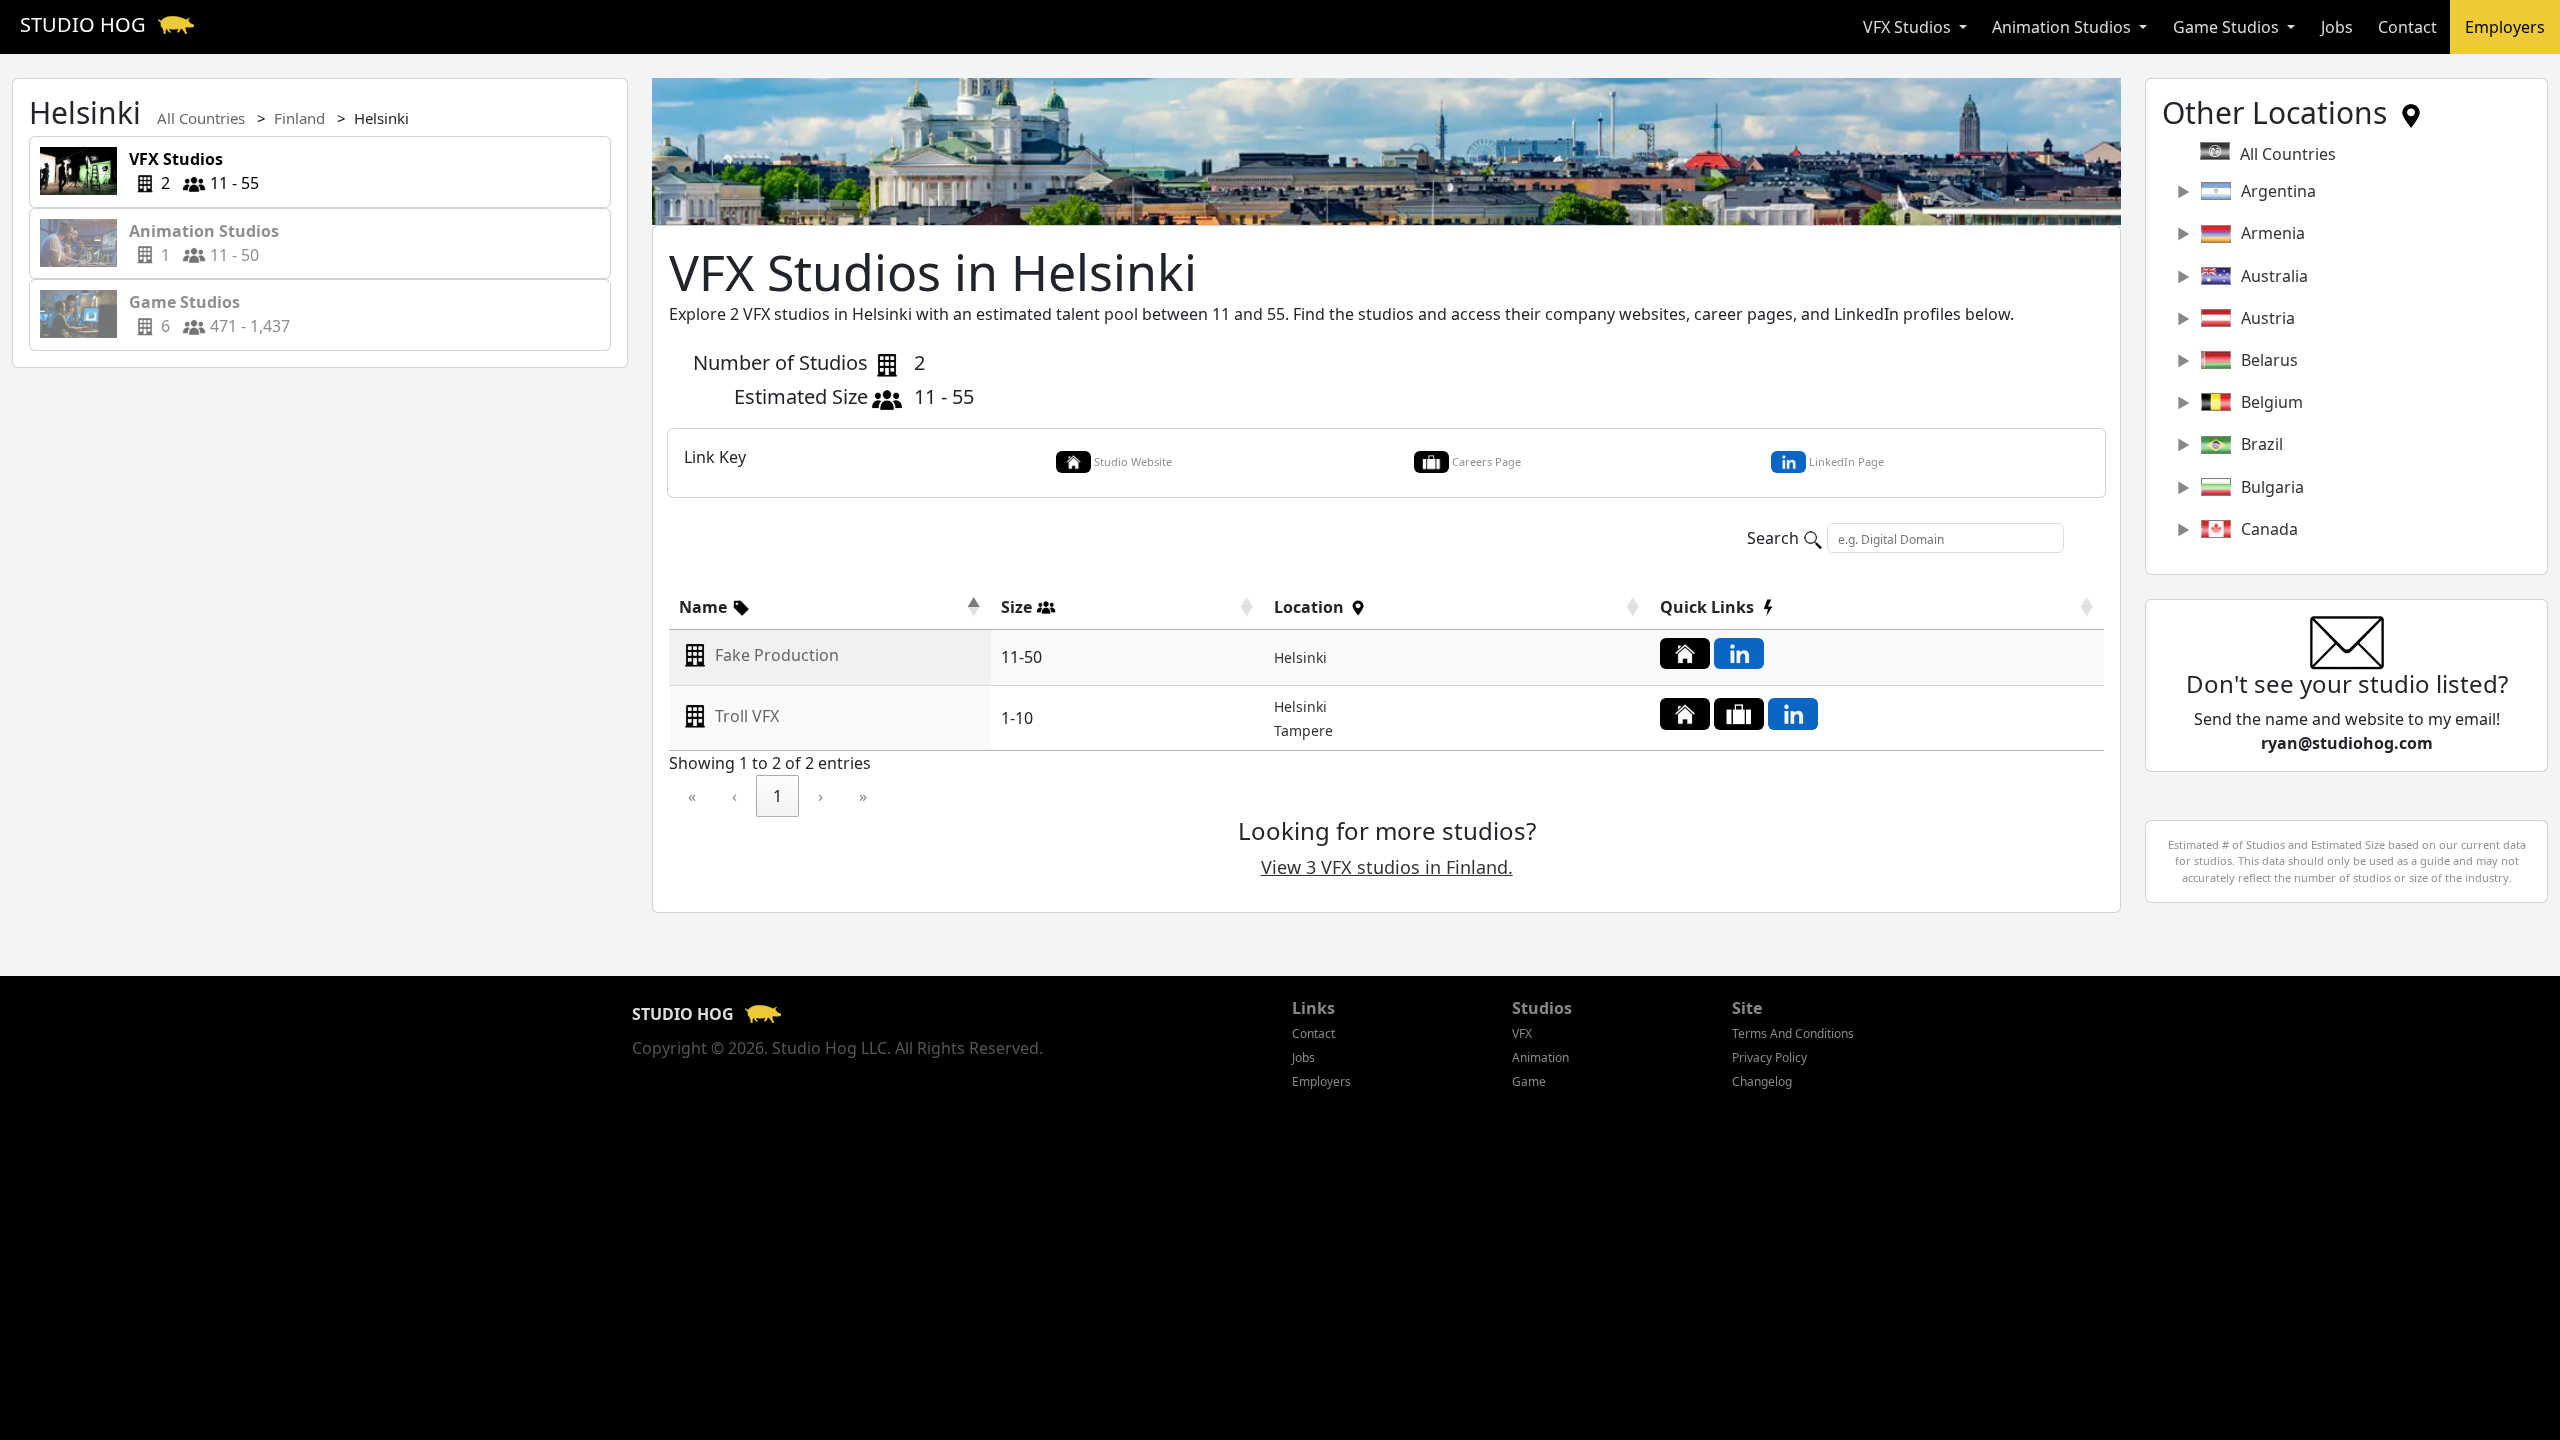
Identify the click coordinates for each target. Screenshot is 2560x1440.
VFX (1522, 1033)
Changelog (1762, 1081)
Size (1018, 607)
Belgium (2272, 402)
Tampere (1303, 730)
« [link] (692, 796)
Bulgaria (2272, 487)
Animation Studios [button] (2063, 27)
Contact (2407, 27)
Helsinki (1300, 657)
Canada (2269, 529)
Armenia (2273, 233)
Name (705, 607)
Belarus (2269, 360)
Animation (1540, 1057)
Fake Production (777, 656)
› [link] (820, 796)
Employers (2505, 27)
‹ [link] (734, 796)
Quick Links (1709, 607)
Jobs (2337, 27)
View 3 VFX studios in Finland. (1387, 867)
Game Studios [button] (2228, 27)
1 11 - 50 (206, 243)
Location (1311, 607)
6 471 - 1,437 (203, 314)
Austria (2268, 318)
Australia (2274, 276)
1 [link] (777, 796)
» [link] (863, 796)
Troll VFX (747, 716)
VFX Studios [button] (1909, 27)
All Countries (201, 118)
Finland (299, 118)
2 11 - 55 (188, 171)
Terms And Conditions (1793, 1033)
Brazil (2262, 444)
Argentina (2278, 191)
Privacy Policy (1769, 1057)
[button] (715, 607)
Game (1529, 1081)
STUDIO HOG (85, 24)
